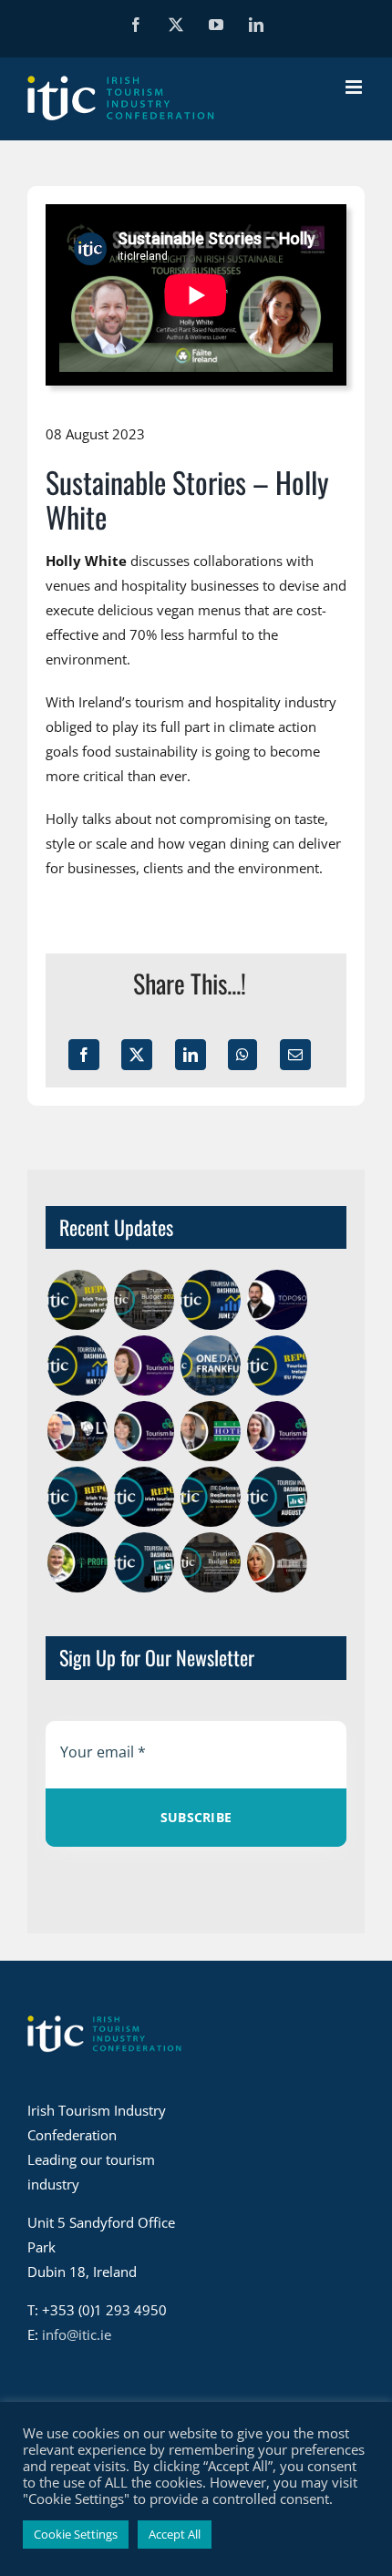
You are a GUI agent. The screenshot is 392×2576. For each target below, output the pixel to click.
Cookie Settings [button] (76, 2534)
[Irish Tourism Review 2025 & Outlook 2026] (77, 1497)
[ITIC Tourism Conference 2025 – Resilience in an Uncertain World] (210, 1497)
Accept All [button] (175, 2534)
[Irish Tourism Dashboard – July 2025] (144, 1562)
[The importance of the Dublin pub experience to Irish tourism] (77, 1431)
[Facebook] (84, 1055)
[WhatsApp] (242, 1055)
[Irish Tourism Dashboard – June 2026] (210, 1300)
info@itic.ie (77, 2334)
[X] (137, 1055)
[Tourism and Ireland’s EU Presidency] (277, 1365)
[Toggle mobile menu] (355, 87)
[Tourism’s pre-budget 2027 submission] (144, 1300)
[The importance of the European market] (144, 1365)
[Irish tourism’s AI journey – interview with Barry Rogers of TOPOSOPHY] (277, 1300)
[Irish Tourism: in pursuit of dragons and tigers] (77, 1300)
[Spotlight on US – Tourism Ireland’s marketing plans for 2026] (144, 1431)
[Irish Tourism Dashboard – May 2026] (77, 1365)
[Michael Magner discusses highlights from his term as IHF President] (210, 1431)
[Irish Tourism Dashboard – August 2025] (277, 1497)
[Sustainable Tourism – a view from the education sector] (277, 1562)
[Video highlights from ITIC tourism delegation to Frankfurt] (210, 1365)
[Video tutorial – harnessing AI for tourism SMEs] (77, 1562)
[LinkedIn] (191, 1055)
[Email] (295, 1055)
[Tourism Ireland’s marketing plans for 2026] (277, 1431)
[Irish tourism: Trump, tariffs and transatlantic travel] (144, 1497)
